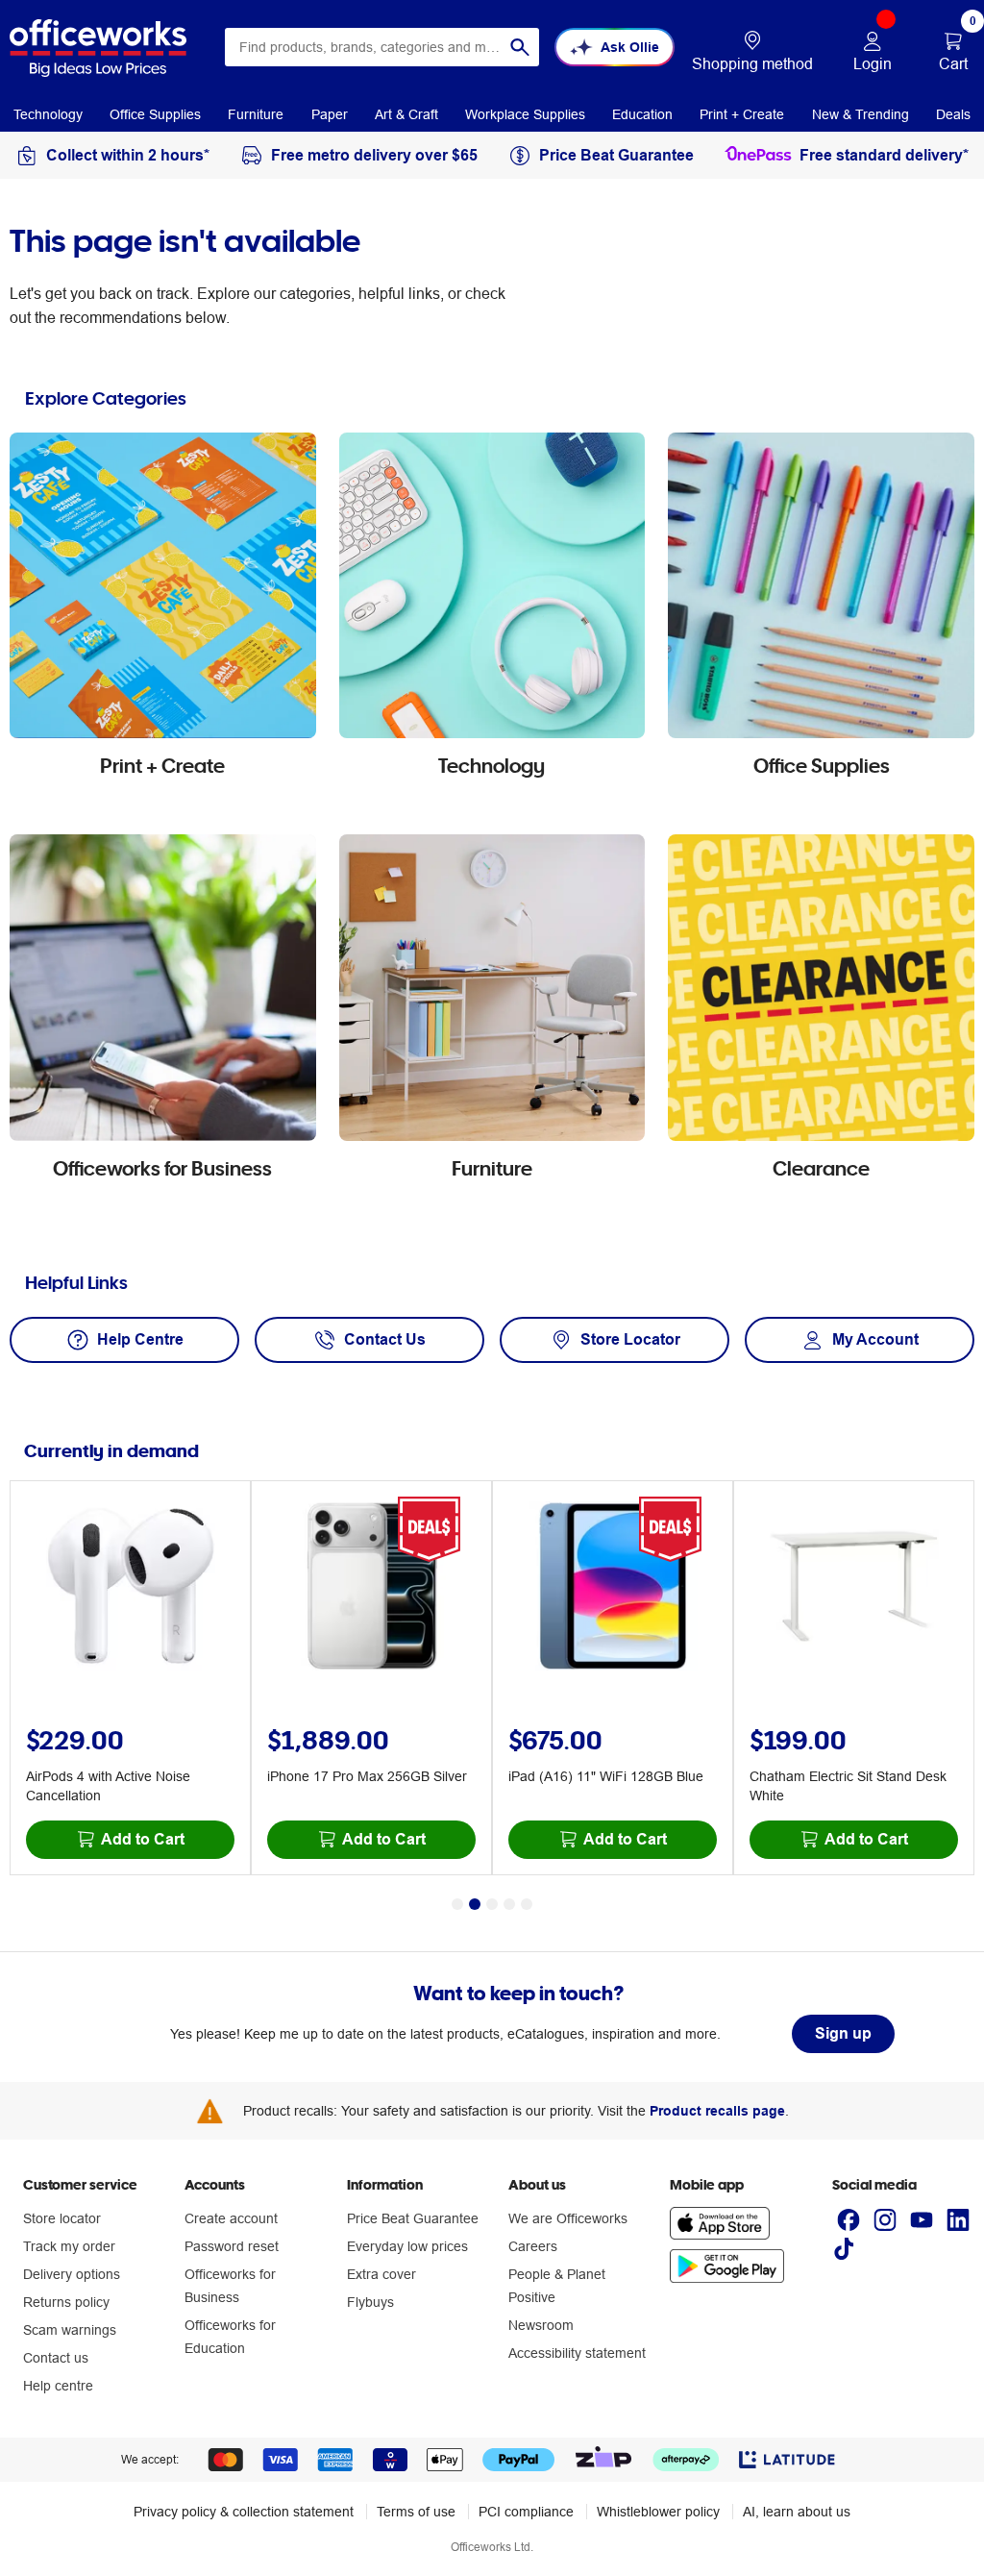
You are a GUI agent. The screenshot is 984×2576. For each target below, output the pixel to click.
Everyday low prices (407, 2246)
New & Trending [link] (861, 114)
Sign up (843, 2033)
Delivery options (72, 2274)
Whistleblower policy (658, 2512)
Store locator (62, 2218)
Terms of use (416, 2512)
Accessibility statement (577, 2353)
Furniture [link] (256, 114)
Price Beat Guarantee (413, 2218)
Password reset (232, 2246)
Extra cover (381, 2274)
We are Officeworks (568, 2218)
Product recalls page (717, 2111)
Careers (533, 2246)
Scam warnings (70, 2330)
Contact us (56, 2358)
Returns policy (66, 2302)
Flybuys (370, 2302)
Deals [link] (953, 114)
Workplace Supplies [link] (525, 114)
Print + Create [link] (742, 114)
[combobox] (382, 47)
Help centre (58, 2386)
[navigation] (48, 113)
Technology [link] (48, 114)
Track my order (69, 2246)
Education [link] (642, 114)
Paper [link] (330, 114)
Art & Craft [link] (406, 114)
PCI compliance (526, 2512)
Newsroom (541, 2325)
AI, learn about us (797, 2512)
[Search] (520, 47)
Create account (231, 2218)
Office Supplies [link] (155, 114)
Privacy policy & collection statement (244, 2512)
